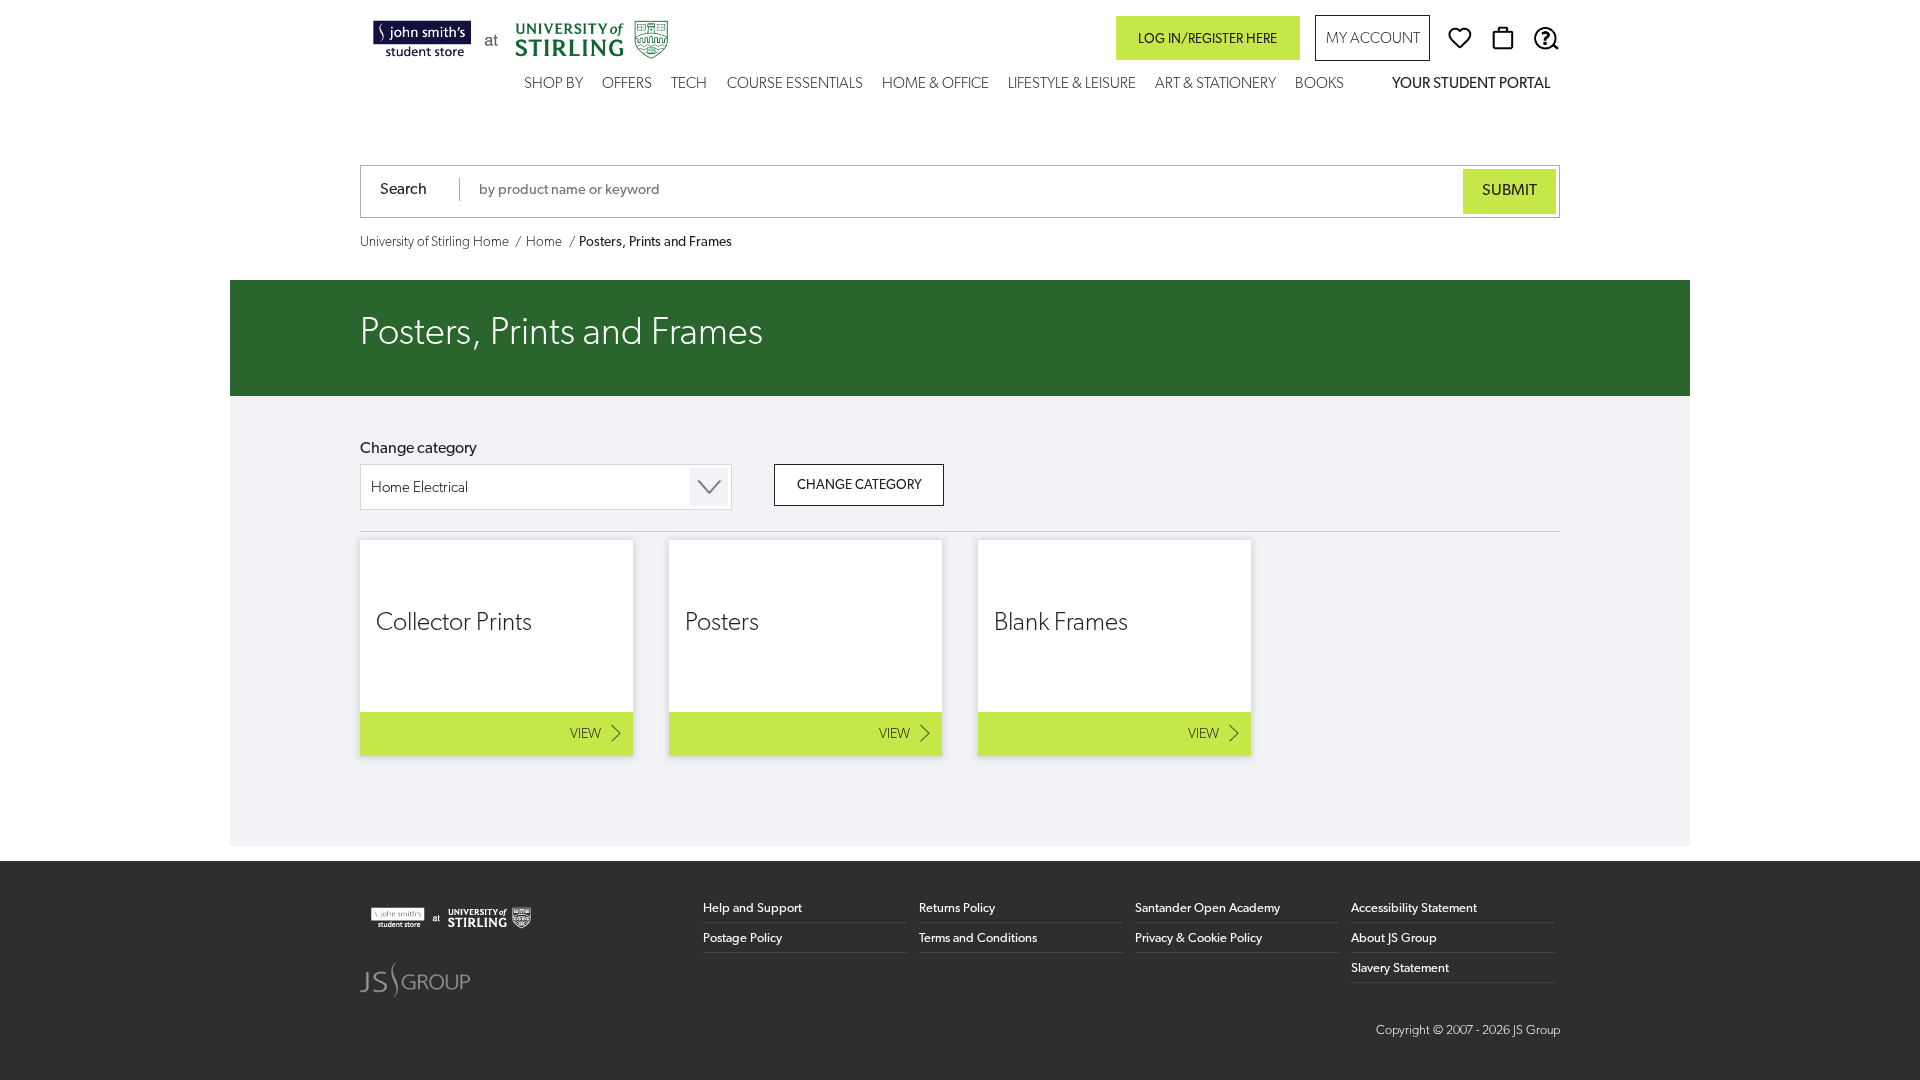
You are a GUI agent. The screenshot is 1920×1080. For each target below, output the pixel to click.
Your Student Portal (1471, 84)
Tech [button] (689, 84)
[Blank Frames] (1114, 648)
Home (544, 242)
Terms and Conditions (978, 938)
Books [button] (1319, 84)
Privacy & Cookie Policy (1198, 938)
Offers (627, 84)
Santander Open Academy (1207, 908)
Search (403, 190)
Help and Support (752, 908)
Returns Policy (957, 908)
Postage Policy (742, 938)
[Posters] (805, 648)
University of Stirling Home (434, 242)
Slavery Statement (1400, 968)
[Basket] (1503, 38)
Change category (418, 449)
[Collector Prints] (496, 648)
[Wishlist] (1460, 38)
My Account (1373, 39)
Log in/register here (1207, 39)
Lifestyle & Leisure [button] (1072, 84)
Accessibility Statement (1414, 908)
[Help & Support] (1546, 38)
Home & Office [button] (935, 84)
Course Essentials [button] (795, 84)
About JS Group (1394, 938)
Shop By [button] (553, 84)
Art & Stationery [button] (1215, 84)
